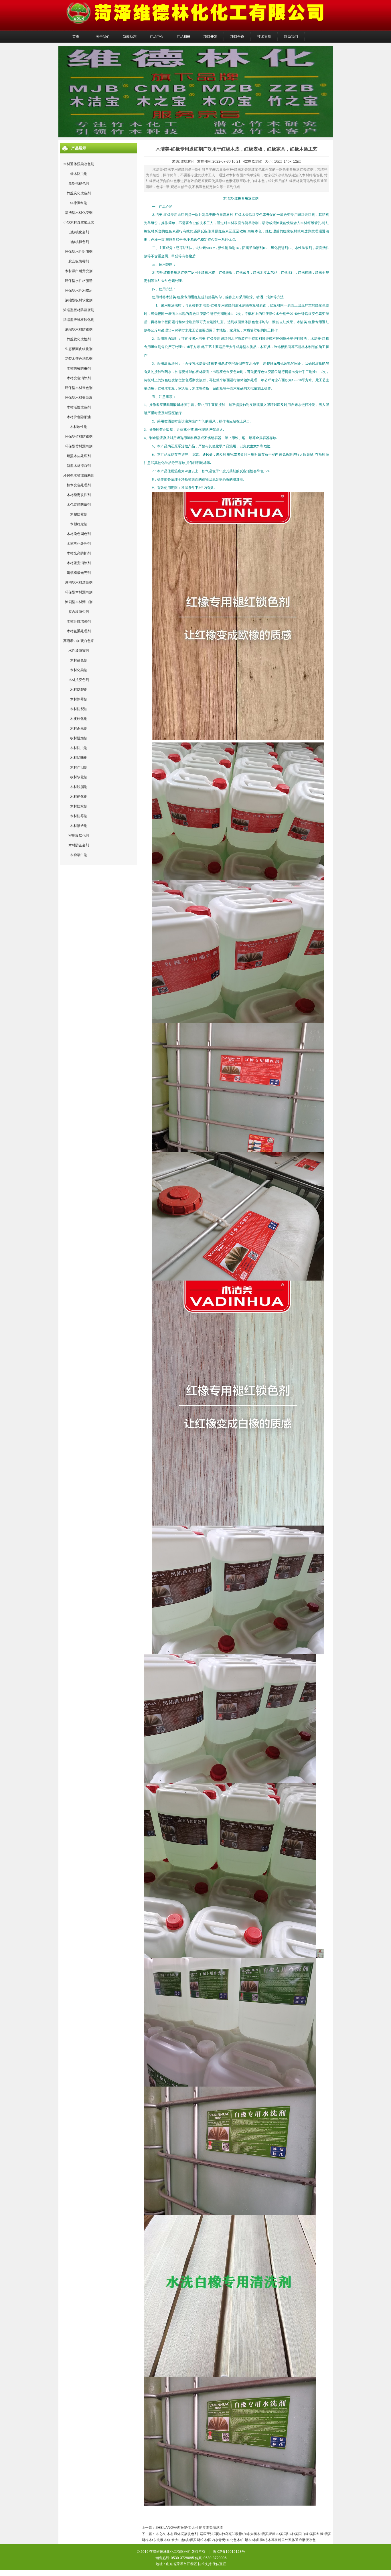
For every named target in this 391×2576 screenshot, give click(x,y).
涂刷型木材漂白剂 (79, 602)
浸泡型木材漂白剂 (79, 582)
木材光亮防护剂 (79, 553)
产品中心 (157, 37)
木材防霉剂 (79, 816)
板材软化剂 (79, 777)
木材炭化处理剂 (79, 544)
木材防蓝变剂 (79, 845)
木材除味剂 (79, 758)
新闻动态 (130, 37)
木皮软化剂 (79, 719)
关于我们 (103, 37)
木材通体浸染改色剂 (79, 164)
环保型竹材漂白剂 (79, 446)
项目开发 (210, 37)
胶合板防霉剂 (79, 261)
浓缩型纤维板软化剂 (79, 320)
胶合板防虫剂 (79, 612)
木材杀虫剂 (79, 728)
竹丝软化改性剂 (79, 339)
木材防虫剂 (79, 748)
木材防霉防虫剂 (79, 368)
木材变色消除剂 (79, 378)
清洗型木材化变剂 (79, 213)
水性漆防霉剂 (79, 651)
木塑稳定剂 (79, 524)
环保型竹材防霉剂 (79, 436)
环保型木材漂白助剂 (79, 475)
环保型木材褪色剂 (79, 388)
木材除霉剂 (79, 699)
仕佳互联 (219, 2564)
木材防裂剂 (79, 690)
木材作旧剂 (79, 767)
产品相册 (183, 37)
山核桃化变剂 (79, 232)
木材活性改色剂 (79, 407)
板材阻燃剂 (79, 738)
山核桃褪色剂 (79, 242)
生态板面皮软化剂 (79, 349)
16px (278, 161)
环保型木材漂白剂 (79, 592)
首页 (76, 37)
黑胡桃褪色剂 (79, 183)
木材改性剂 (79, 427)
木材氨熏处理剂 (79, 631)
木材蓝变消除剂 (79, 563)
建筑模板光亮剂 (79, 573)
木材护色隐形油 (79, 417)
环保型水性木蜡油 (79, 291)
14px (288, 161)
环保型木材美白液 (79, 398)
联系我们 (291, 37)
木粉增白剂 (79, 855)
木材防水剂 (79, 806)
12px (297, 161)
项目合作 (237, 37)
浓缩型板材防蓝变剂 (79, 310)
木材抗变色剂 (79, 680)
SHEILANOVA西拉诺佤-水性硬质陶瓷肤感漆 (189, 2528)
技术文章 (264, 37)
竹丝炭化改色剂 (79, 193)
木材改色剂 (79, 660)
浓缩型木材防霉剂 (79, 329)
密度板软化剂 (79, 835)
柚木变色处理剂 (79, 485)
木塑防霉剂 (79, 514)
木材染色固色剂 (79, 534)
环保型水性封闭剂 (79, 252)
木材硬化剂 (79, 797)
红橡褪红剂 (79, 203)
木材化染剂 (79, 670)
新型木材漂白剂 (79, 466)
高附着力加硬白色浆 (79, 641)
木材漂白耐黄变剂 (79, 271)
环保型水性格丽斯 (79, 281)
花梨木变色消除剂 (79, 359)
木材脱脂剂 (79, 787)
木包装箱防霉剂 (79, 505)
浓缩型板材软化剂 (79, 300)
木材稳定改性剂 (79, 495)
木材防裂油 (79, 709)
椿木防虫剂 (79, 174)
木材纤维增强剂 (79, 621)
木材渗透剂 (79, 826)
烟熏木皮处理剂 (79, 456)
